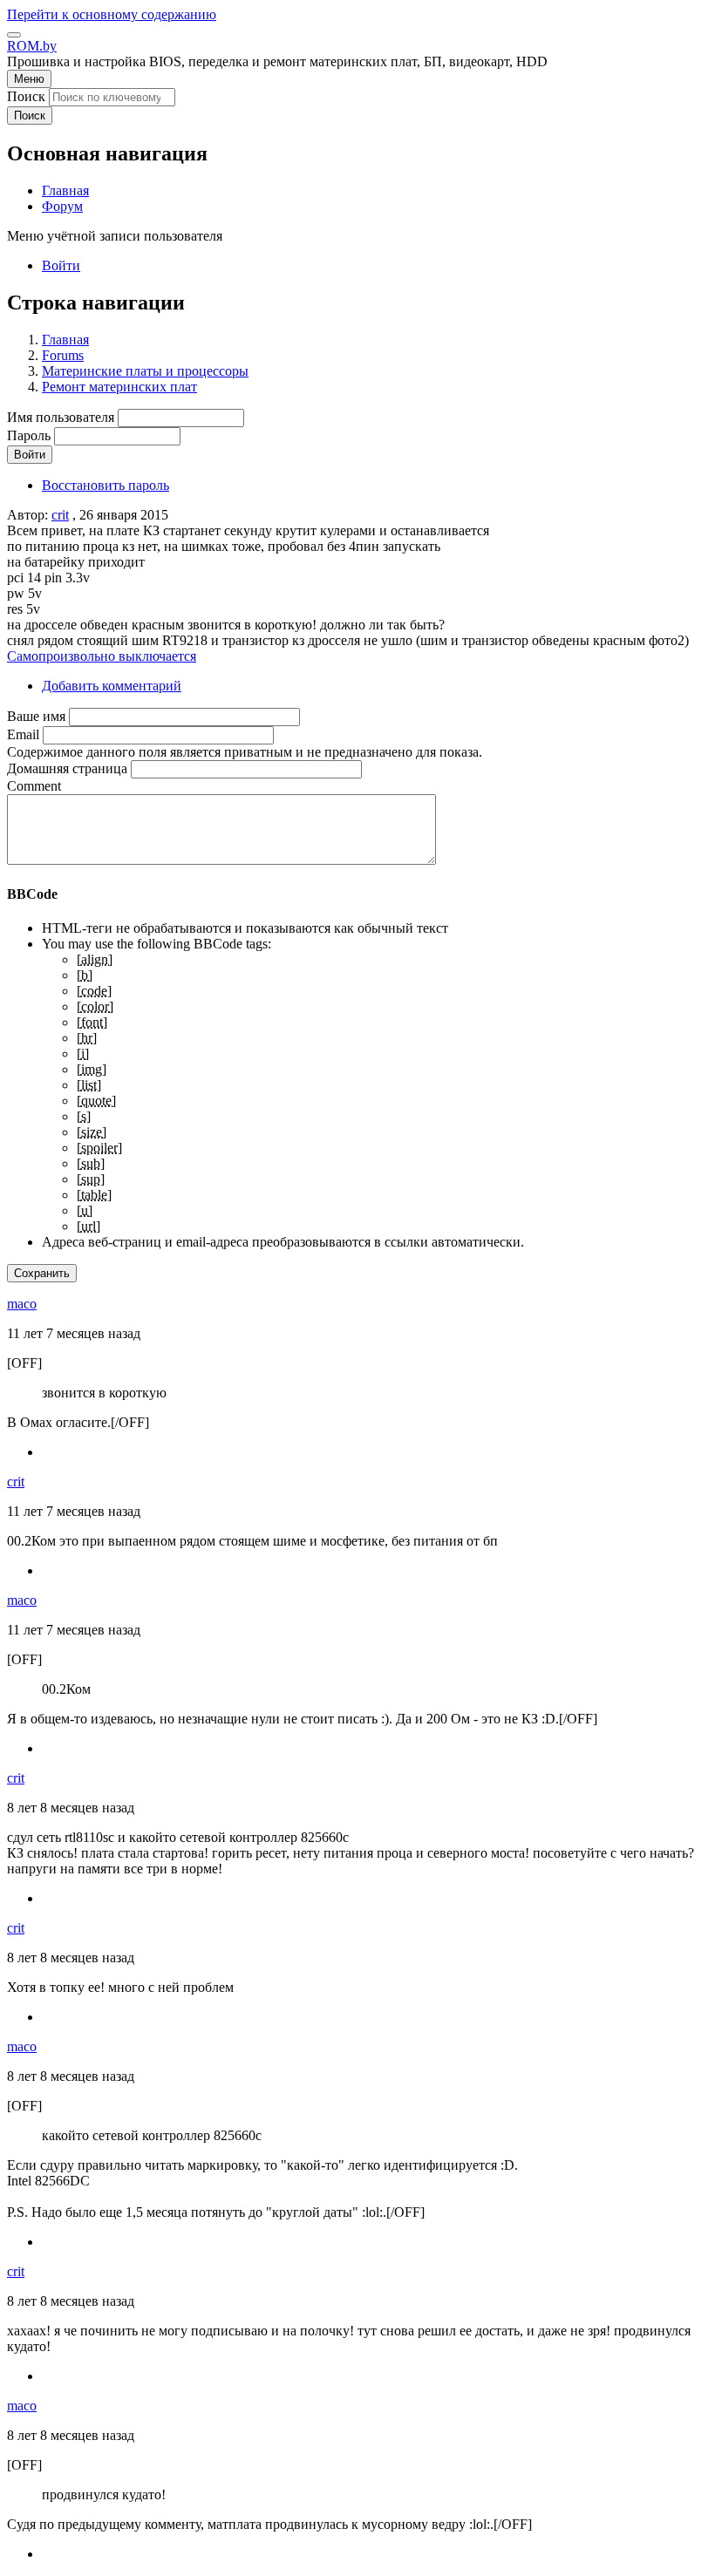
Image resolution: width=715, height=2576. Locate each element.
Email (23, 734)
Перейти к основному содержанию (112, 14)
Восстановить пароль (106, 485)
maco (22, 1304)
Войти (61, 265)
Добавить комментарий (112, 686)
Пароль (29, 435)
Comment (34, 786)
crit (60, 515)
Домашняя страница (67, 768)
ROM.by (32, 46)
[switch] (14, 35)
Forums (63, 355)
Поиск (26, 96)
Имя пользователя (61, 417)
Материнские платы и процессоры (145, 371)
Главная (65, 340)
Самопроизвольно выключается (102, 656)
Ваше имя (36, 716)
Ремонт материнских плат (119, 387)
